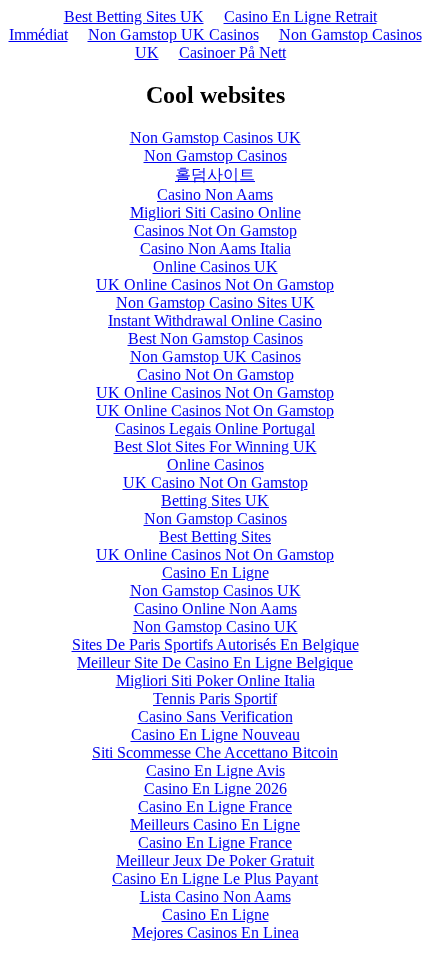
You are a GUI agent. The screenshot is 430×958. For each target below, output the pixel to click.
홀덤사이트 (215, 174)
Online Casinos (215, 464)
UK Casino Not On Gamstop (215, 482)
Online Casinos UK (215, 266)
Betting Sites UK (215, 500)
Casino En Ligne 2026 (215, 788)
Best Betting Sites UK (134, 16)
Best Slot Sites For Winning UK (215, 446)
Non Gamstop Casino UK (215, 626)
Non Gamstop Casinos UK (215, 137)
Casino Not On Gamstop (215, 374)
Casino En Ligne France (215, 806)
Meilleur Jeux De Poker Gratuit (215, 860)
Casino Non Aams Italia (215, 248)
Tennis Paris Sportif (215, 698)
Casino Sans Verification (215, 716)
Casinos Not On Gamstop (215, 230)
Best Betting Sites (215, 536)
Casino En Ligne (215, 572)
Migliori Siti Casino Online (215, 212)
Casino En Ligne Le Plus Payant (215, 878)
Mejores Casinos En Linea (215, 932)
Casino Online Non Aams (215, 608)
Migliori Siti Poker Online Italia (215, 680)
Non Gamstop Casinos (215, 155)
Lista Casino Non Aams (215, 896)
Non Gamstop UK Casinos (173, 34)
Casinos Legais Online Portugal (215, 428)
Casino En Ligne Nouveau (215, 734)
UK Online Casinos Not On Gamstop (215, 284)
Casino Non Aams (215, 194)
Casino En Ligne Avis (215, 770)
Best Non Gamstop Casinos (215, 338)
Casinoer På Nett (232, 52)
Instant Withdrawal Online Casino (215, 320)
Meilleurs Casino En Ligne (215, 824)
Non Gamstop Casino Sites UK (215, 302)
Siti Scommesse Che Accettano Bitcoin (215, 752)
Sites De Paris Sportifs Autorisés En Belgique (215, 644)
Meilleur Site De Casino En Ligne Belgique (215, 662)
